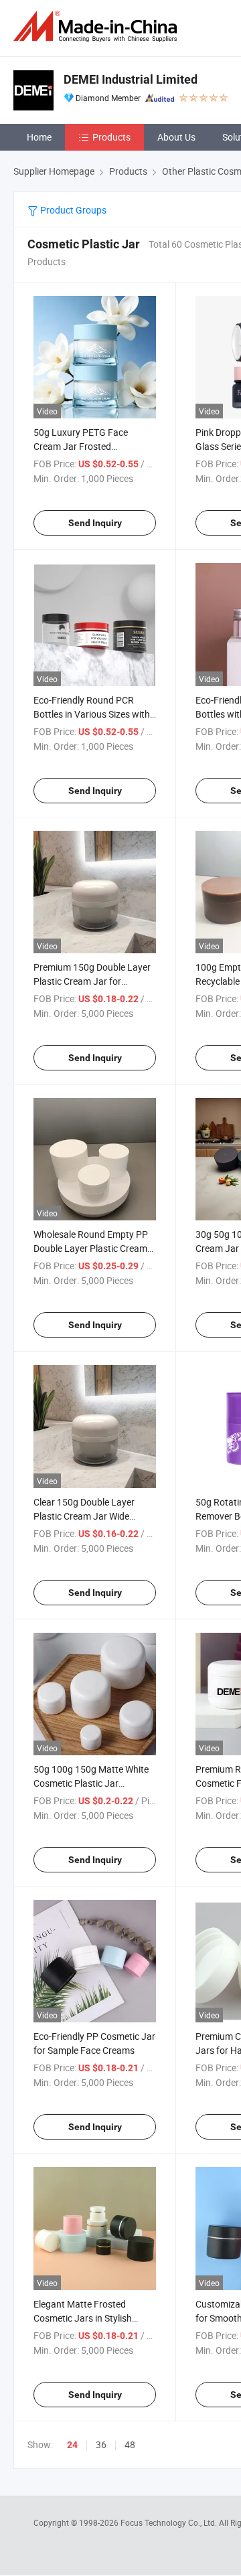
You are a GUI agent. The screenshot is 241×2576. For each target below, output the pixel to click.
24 (72, 2445)
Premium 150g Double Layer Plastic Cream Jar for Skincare (92, 981)
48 (130, 2444)
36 (101, 2444)
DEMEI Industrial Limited (131, 79)
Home (39, 137)
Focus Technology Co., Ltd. (170, 2522)
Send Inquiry (95, 523)
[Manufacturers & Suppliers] (98, 26)
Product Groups (72, 210)
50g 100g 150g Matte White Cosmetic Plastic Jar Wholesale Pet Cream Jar (91, 1783)
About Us (176, 137)
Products (111, 137)
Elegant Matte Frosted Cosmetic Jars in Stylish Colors (83, 2318)
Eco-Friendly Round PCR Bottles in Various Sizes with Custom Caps (92, 714)
